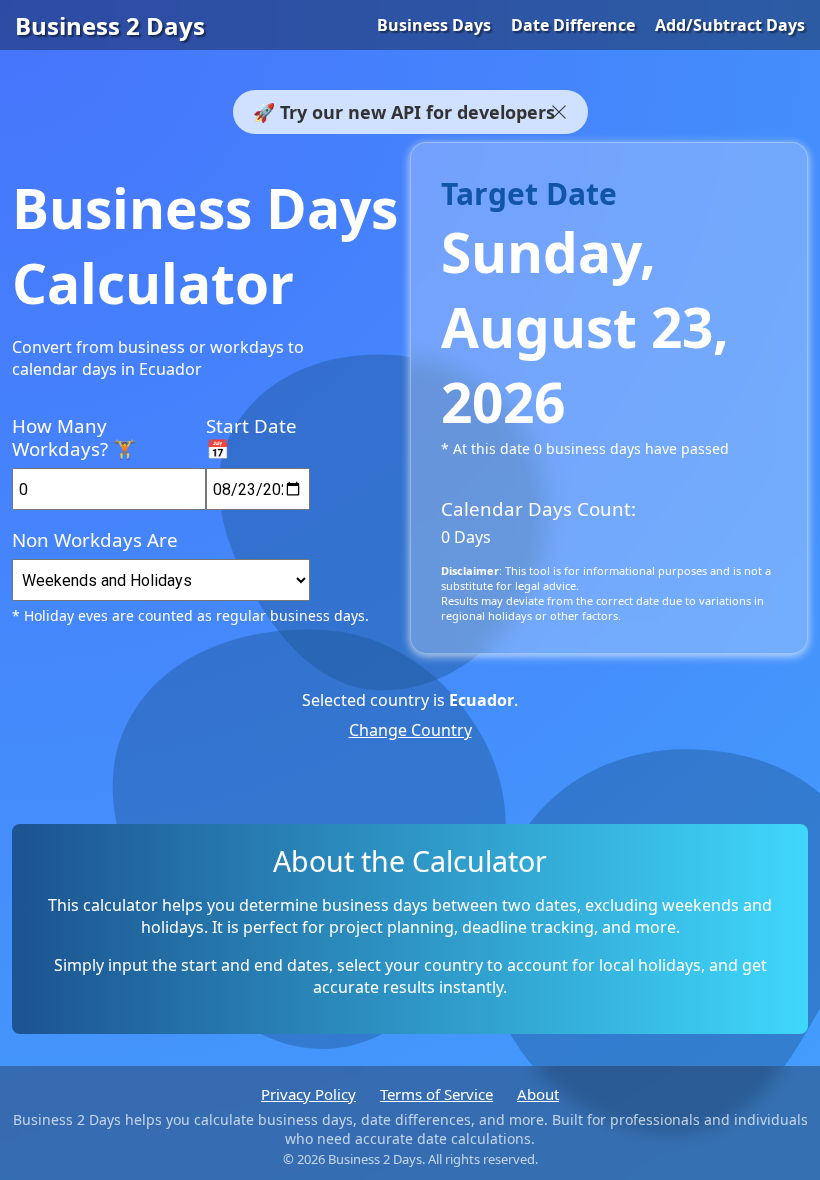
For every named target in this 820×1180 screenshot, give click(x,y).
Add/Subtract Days (730, 25)
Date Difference (573, 25)
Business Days (434, 25)
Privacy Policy (308, 1094)
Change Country (410, 730)
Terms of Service (436, 1094)
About (538, 1094)
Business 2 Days (110, 25)
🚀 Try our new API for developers (404, 112)
